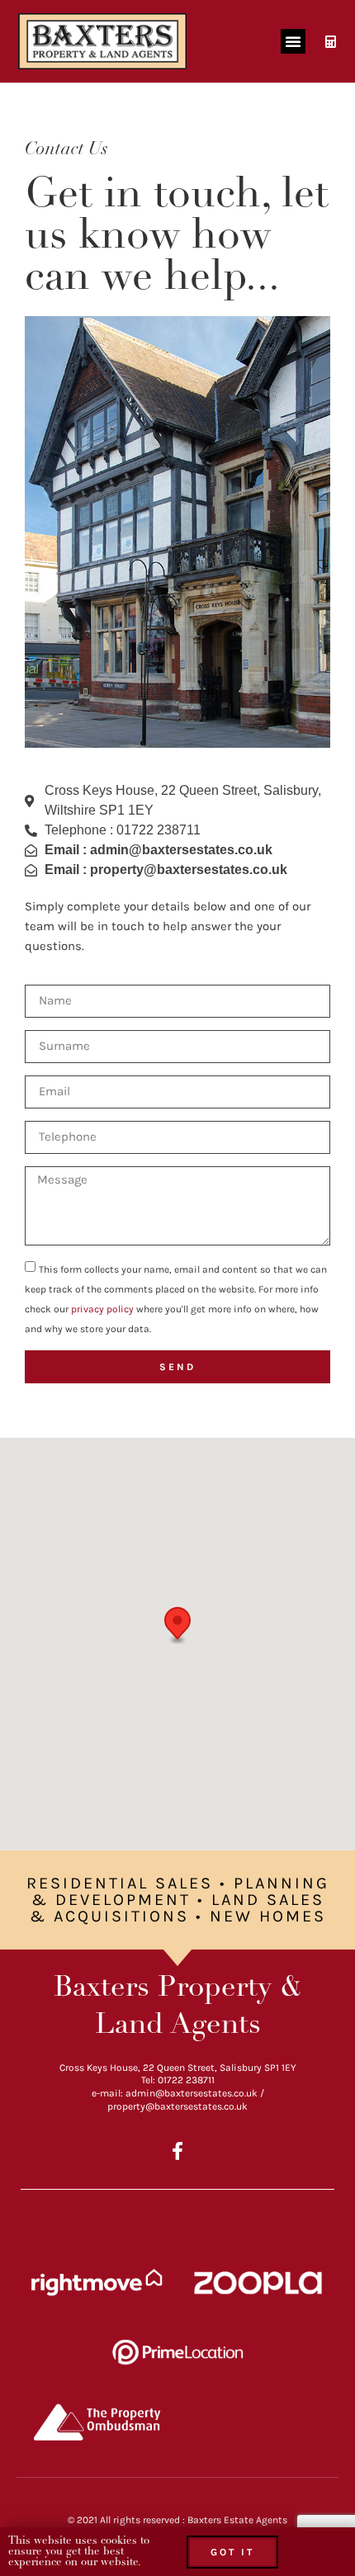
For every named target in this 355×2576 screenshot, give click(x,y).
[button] (293, 41)
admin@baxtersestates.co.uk (192, 2093)
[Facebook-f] (177, 2151)
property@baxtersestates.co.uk (177, 2106)
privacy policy (102, 1309)
